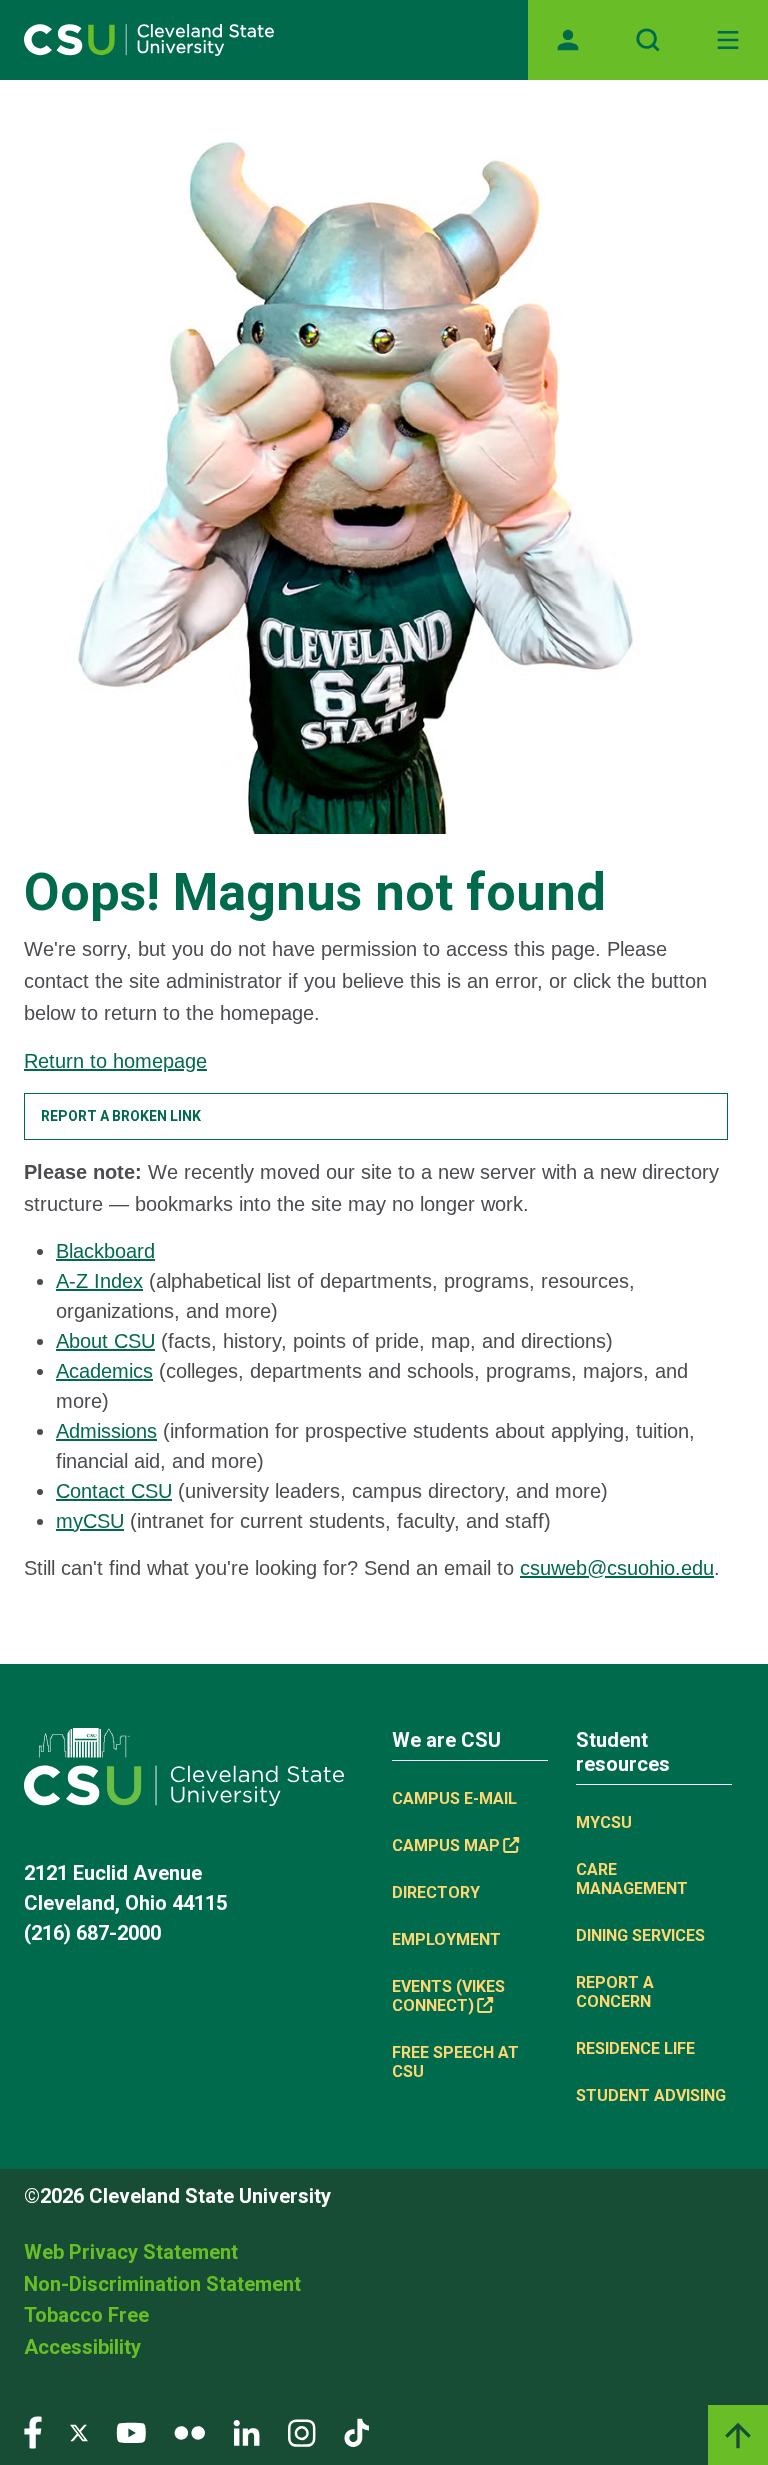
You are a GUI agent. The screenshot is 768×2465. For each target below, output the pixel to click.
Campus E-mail (454, 1798)
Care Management (632, 1879)
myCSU (90, 1521)
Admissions (106, 1431)
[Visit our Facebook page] (33, 2431)
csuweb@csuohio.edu (617, 1568)
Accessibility (82, 2347)
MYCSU (604, 1822)
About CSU (105, 1341)
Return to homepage (115, 1061)
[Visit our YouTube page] (131, 2431)
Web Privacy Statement (131, 2252)
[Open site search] (648, 40)
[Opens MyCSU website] (568, 40)
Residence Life (635, 2048)
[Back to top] (738, 2435)
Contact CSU (114, 1491)
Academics (104, 1371)
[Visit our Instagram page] (302, 2431)
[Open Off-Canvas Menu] (728, 40)
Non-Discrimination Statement (162, 2284)
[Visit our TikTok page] (356, 2431)
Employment (446, 1939)
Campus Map (446, 1845)
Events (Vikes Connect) (448, 1996)
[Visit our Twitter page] (79, 2431)
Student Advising (651, 2095)
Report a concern (615, 1992)
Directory (436, 1892)
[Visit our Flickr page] (189, 2431)
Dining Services (640, 1935)
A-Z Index (99, 1281)
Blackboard (105, 1251)
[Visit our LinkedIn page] (246, 2431)
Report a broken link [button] (121, 1116)
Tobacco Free (86, 2315)
